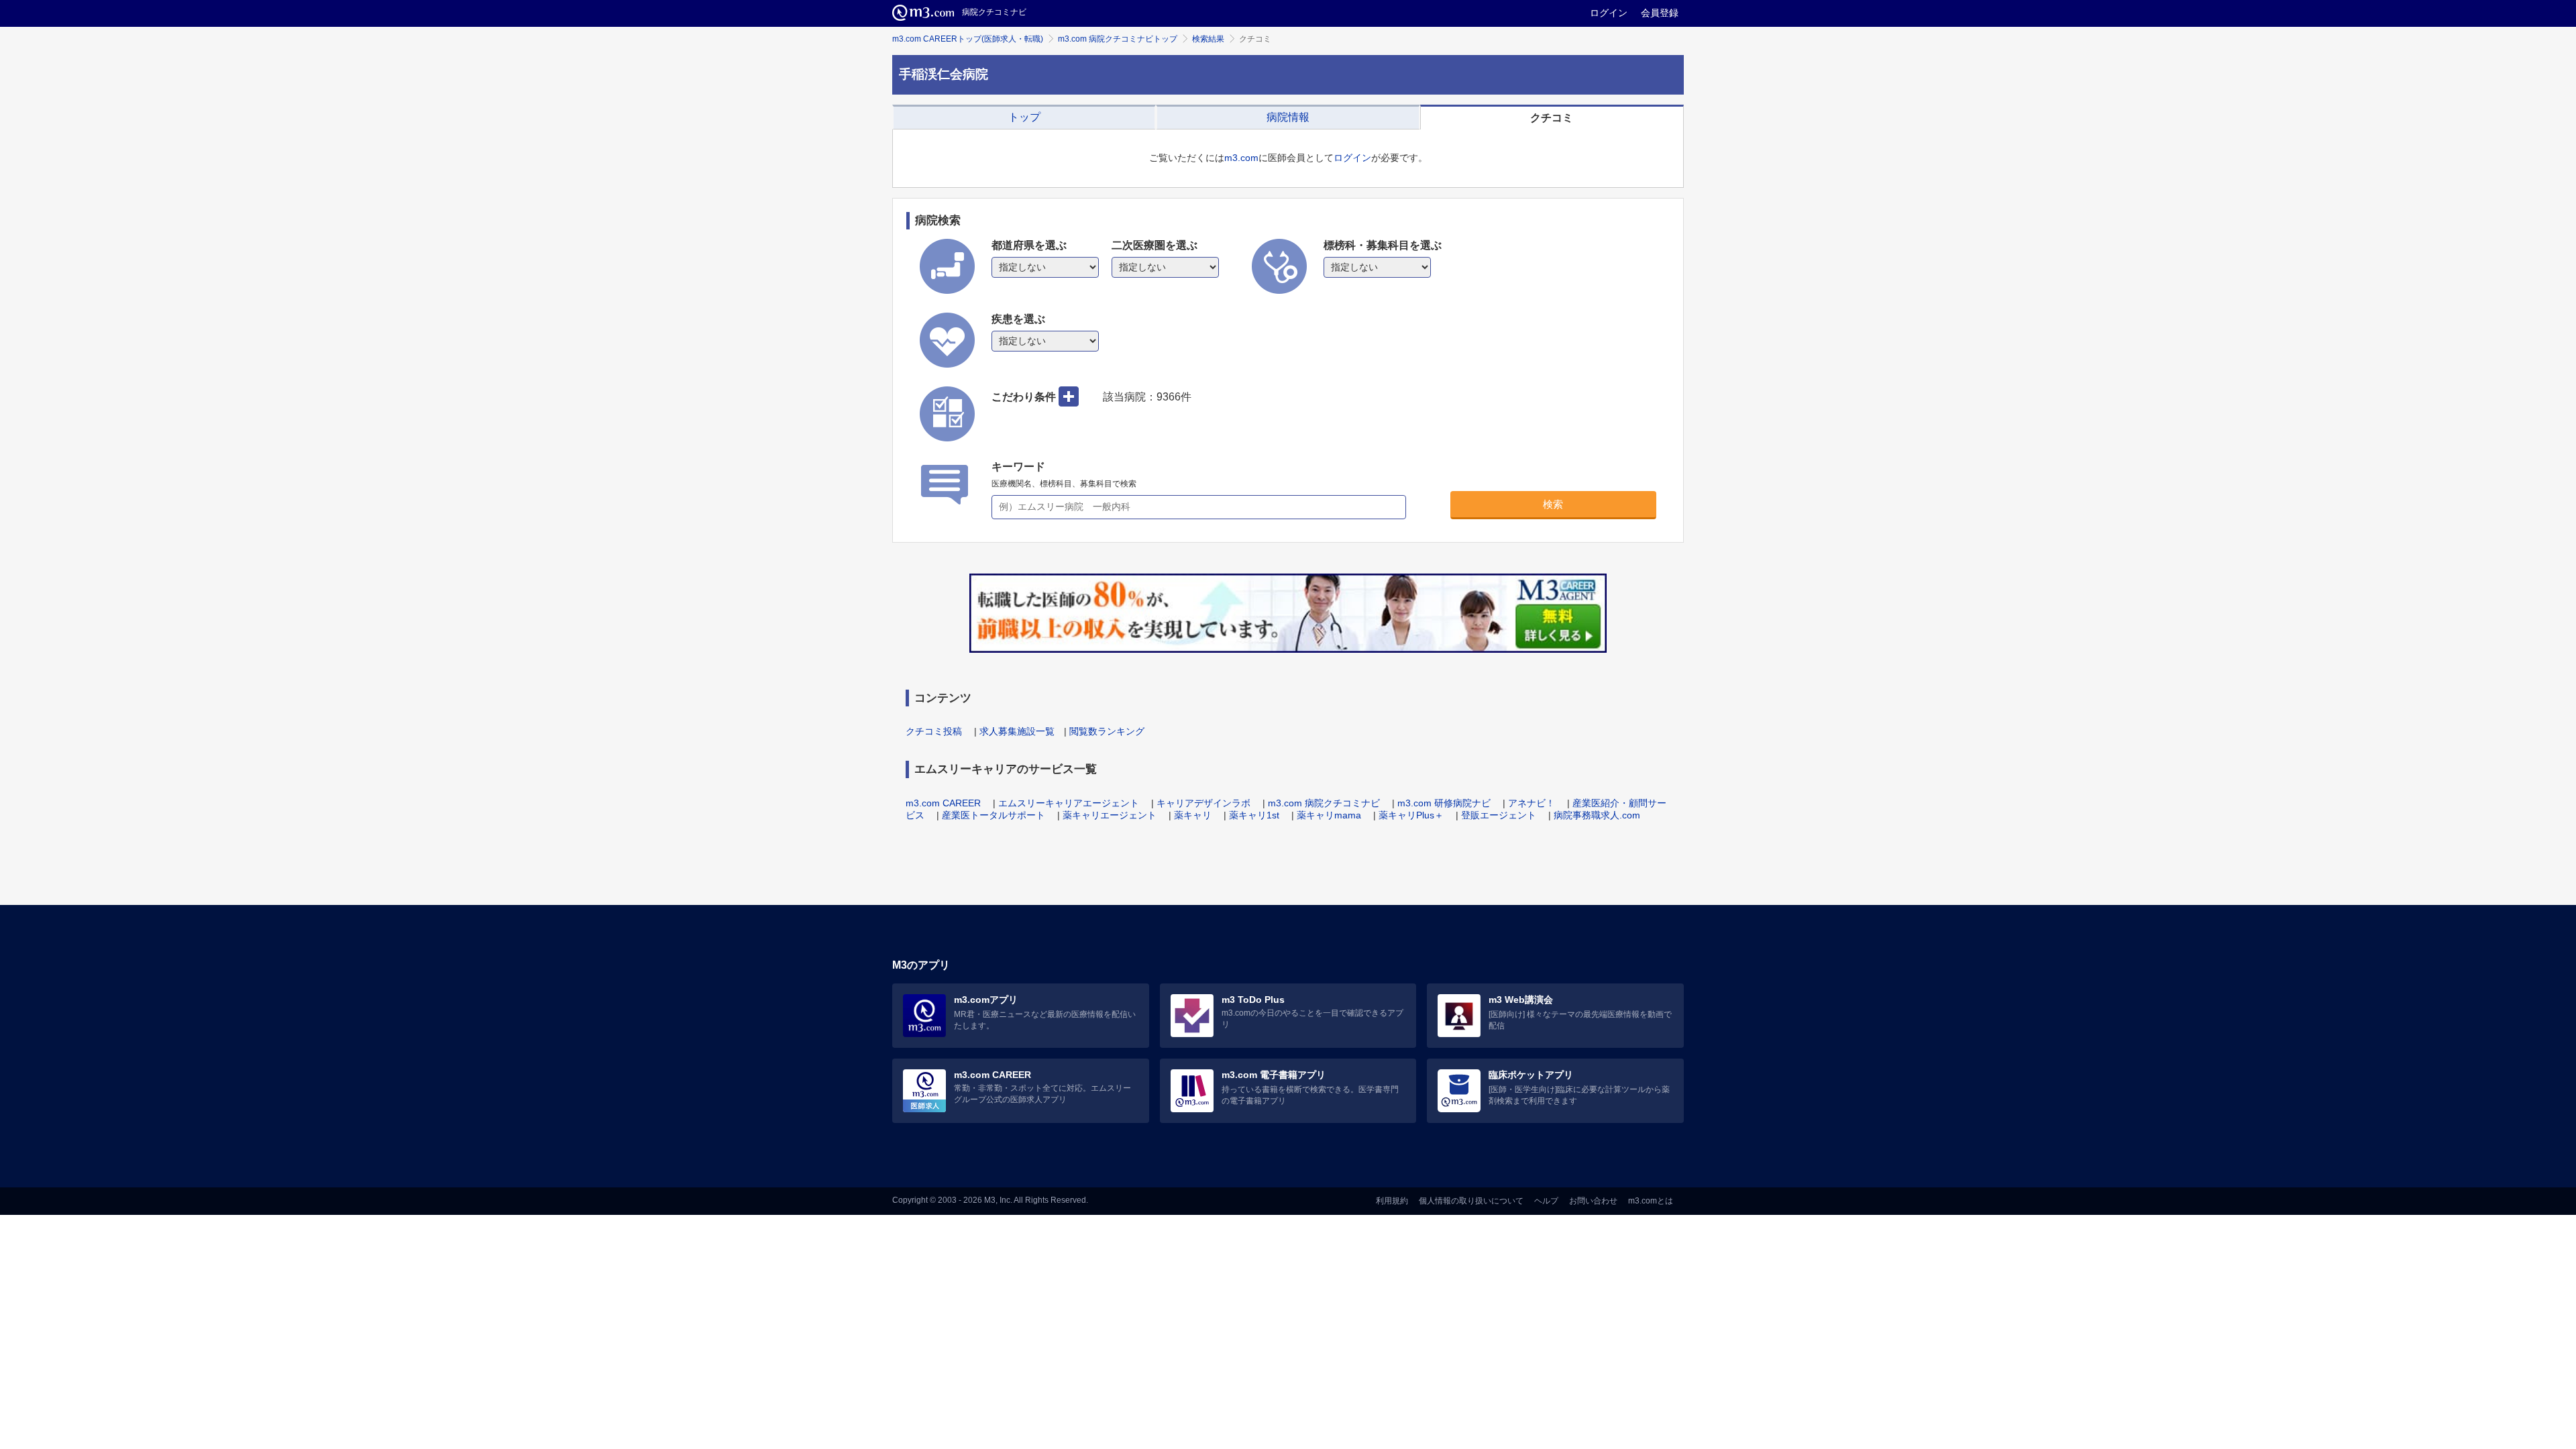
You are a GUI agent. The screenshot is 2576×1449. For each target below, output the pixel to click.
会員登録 (1660, 13)
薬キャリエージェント (1110, 815)
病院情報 (1288, 117)
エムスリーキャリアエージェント (1069, 803)
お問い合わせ (1593, 1201)
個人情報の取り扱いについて (1471, 1201)
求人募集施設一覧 (1017, 731)
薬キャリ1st (1254, 815)
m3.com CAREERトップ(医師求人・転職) (968, 39)
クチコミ (1552, 118)
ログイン (1609, 13)
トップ (1024, 117)
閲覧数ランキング (1107, 731)
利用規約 (1392, 1201)
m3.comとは (1651, 1201)
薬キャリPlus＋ (1411, 815)
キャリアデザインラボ (1203, 803)
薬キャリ (1193, 815)
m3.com (1241, 158)
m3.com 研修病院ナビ (1444, 803)
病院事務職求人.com (1597, 815)
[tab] (1024, 117)
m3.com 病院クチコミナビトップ (1118, 39)
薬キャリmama (1329, 815)
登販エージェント (1499, 815)
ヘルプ (1546, 1201)
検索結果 (1208, 39)
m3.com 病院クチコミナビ (1324, 803)
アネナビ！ (1532, 803)
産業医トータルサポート (994, 815)
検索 (1553, 504)
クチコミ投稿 (934, 731)
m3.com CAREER (943, 803)
